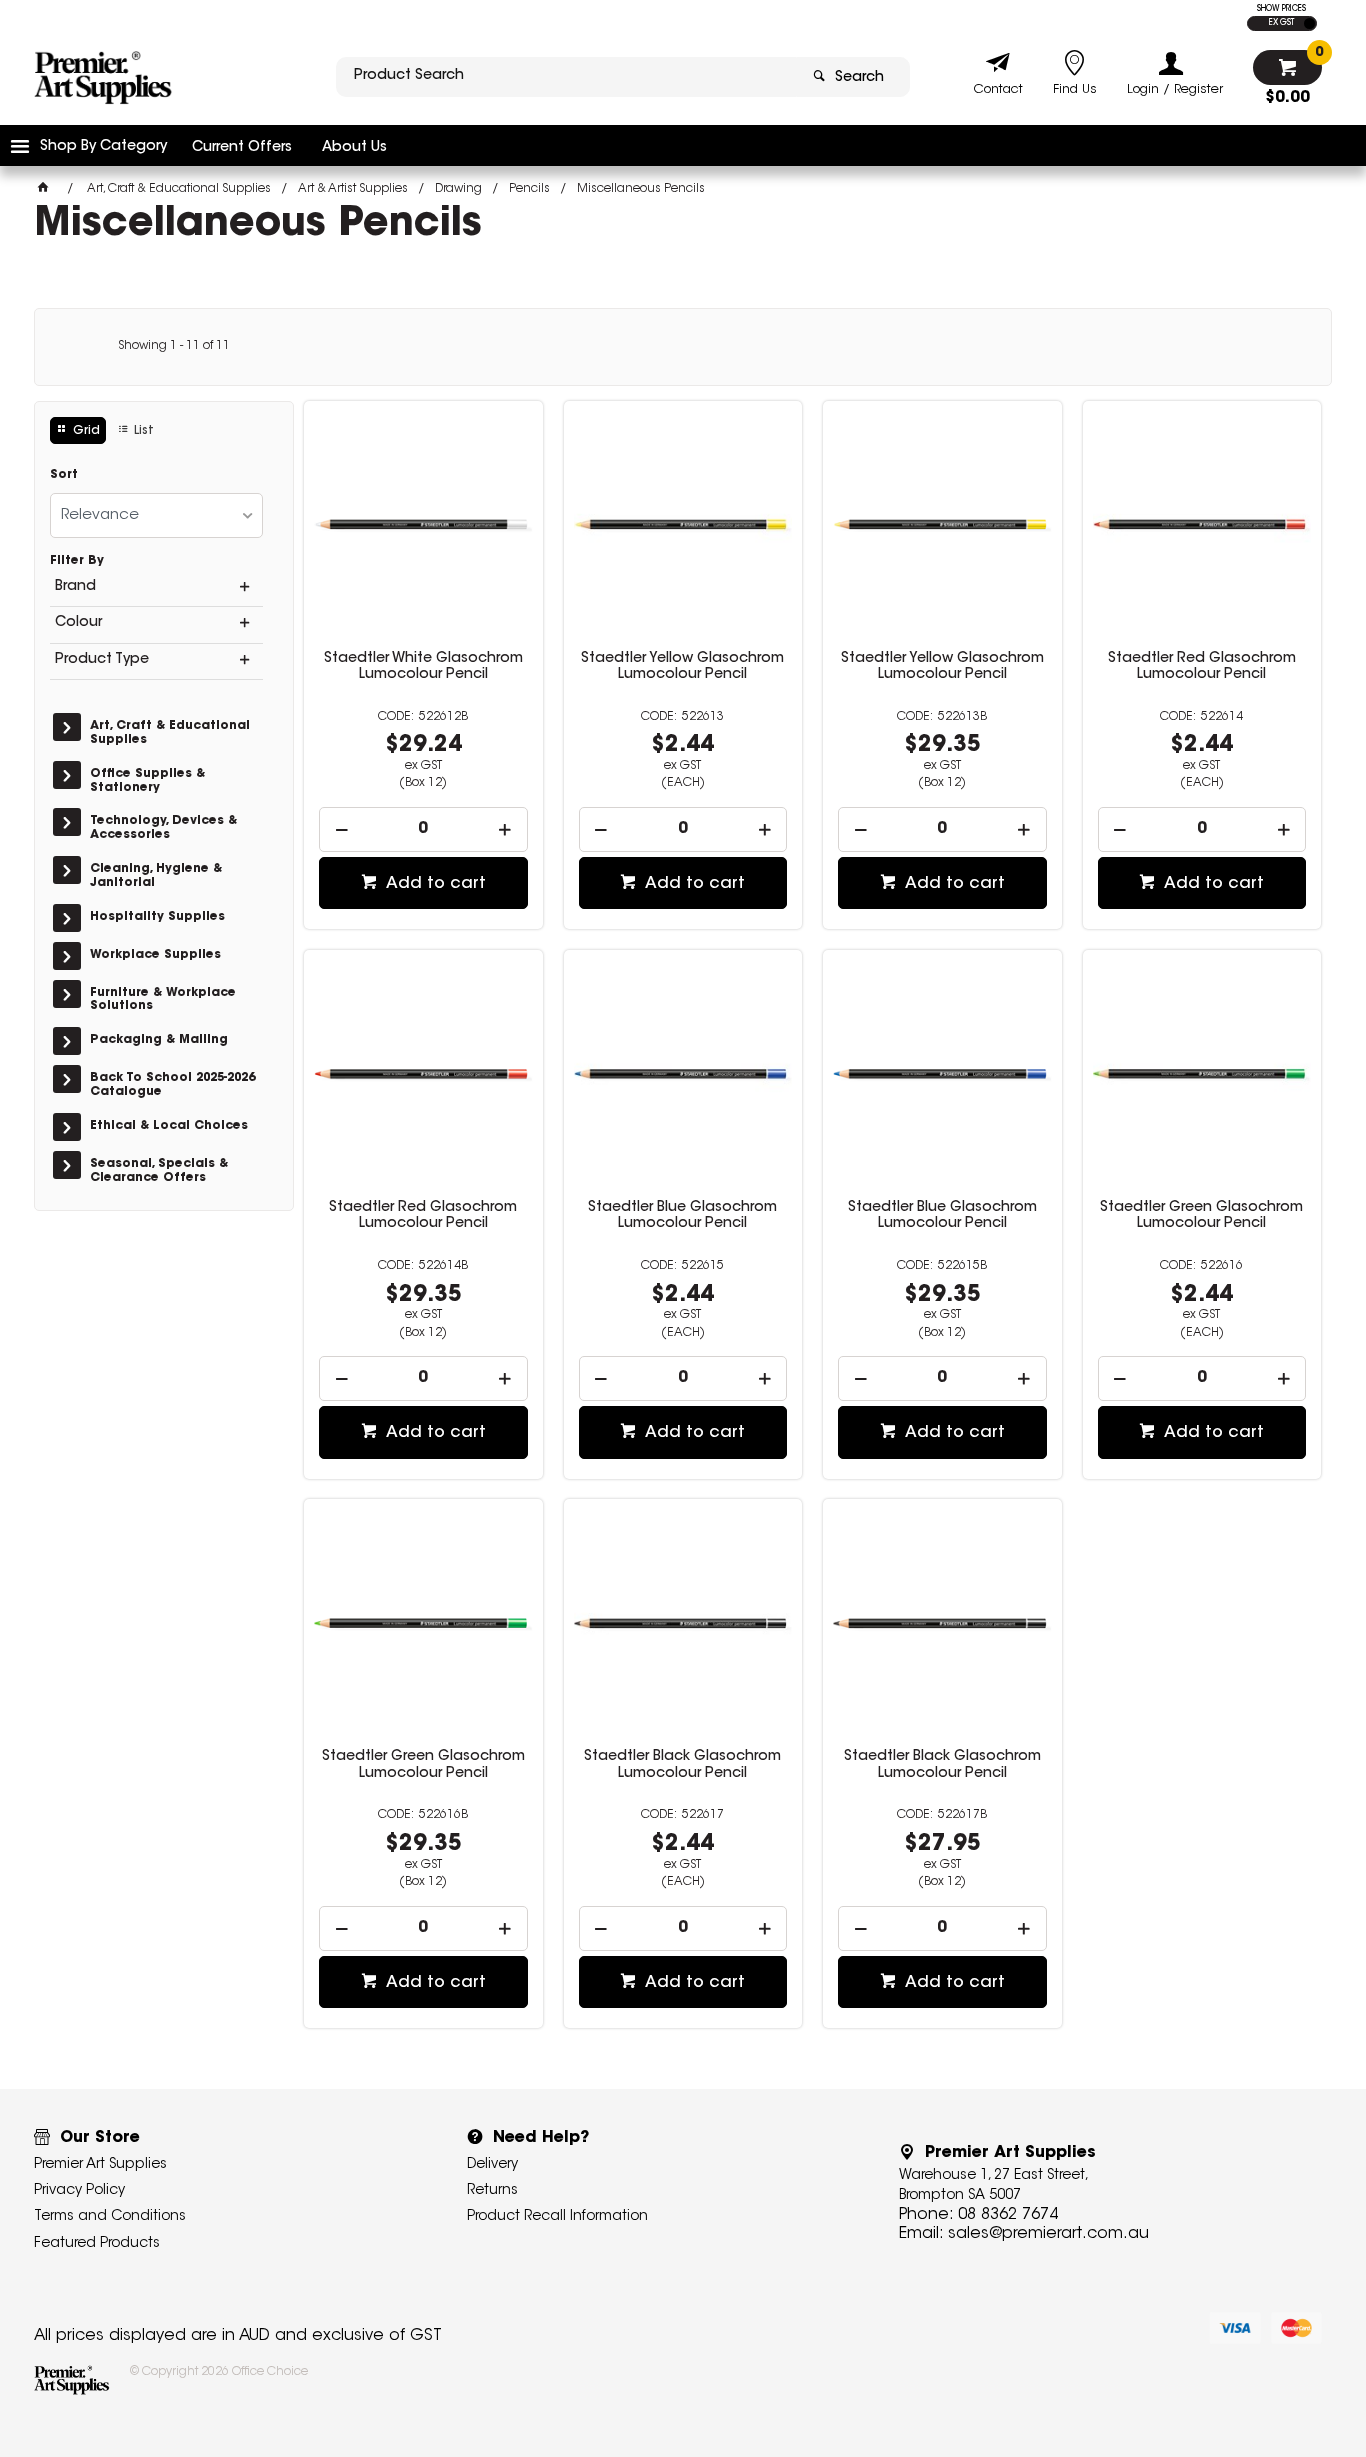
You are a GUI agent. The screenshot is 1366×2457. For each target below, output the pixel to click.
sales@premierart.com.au (1048, 2234)
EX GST (1281, 23)
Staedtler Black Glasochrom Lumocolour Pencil (682, 1765)
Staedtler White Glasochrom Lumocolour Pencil (423, 667)
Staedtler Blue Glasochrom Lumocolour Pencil (682, 1216)
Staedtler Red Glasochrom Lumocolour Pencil (1202, 667)
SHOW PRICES (1281, 9)
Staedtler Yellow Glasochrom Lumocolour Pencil (682, 667)
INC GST (1309, 23)
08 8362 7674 (1008, 2215)
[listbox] (156, 515)
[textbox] (566, 77)
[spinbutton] (423, 829)
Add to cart (434, 884)
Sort (64, 475)
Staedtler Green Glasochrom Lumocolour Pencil (1201, 1216)
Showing (174, 346)
